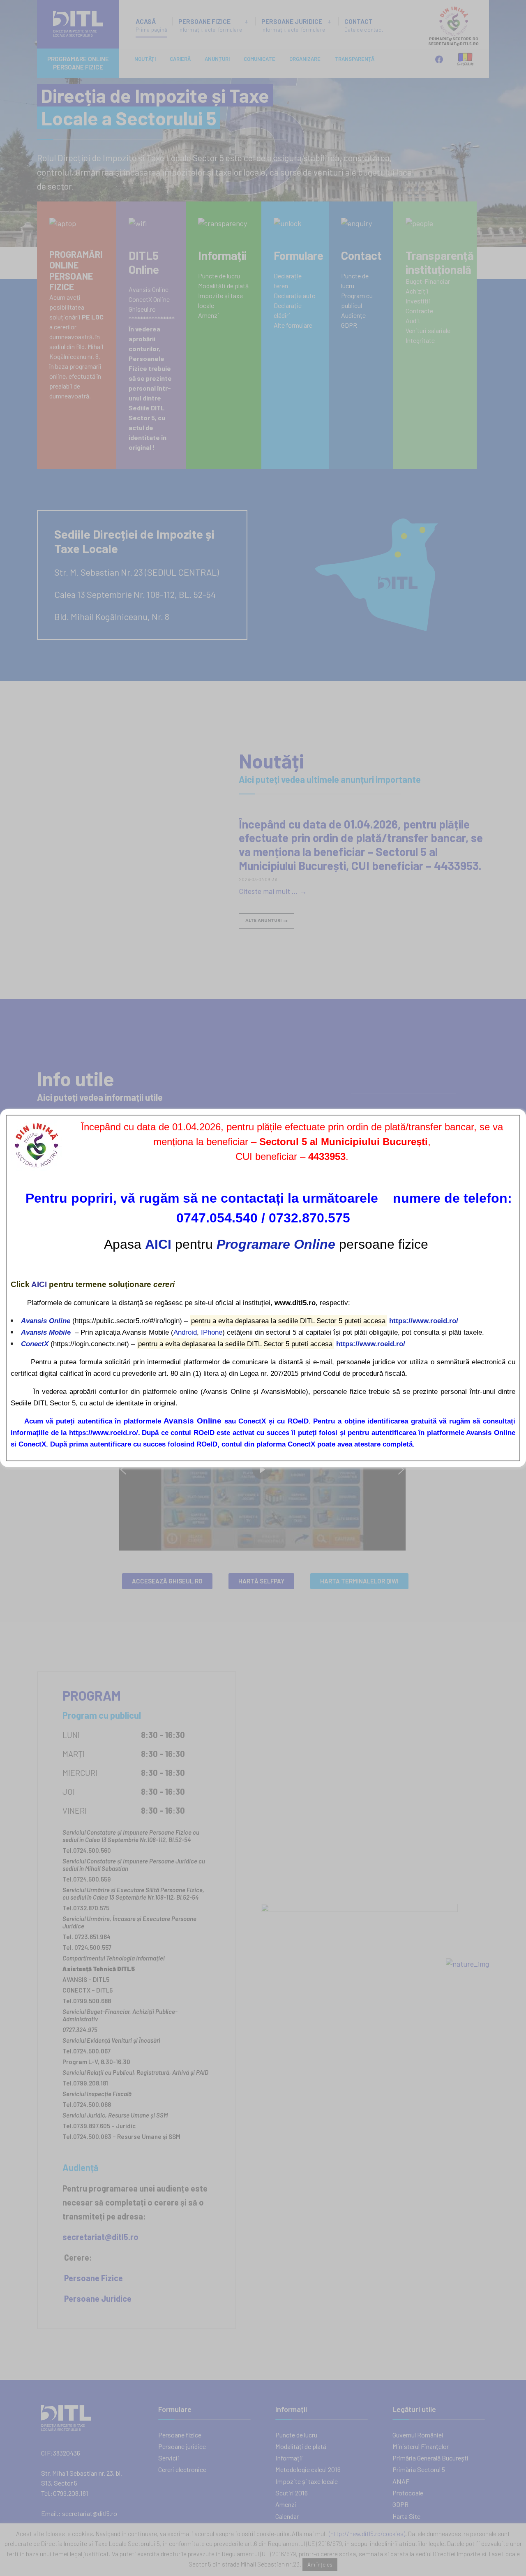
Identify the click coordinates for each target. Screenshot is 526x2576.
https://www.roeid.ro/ (424, 1321)
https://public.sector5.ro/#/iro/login (127, 1321)
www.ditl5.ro (295, 1303)
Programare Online (276, 1244)
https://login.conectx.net (90, 1344)
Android (185, 1332)
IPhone (212, 1332)
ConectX (35, 1344)
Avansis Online (46, 1321)
